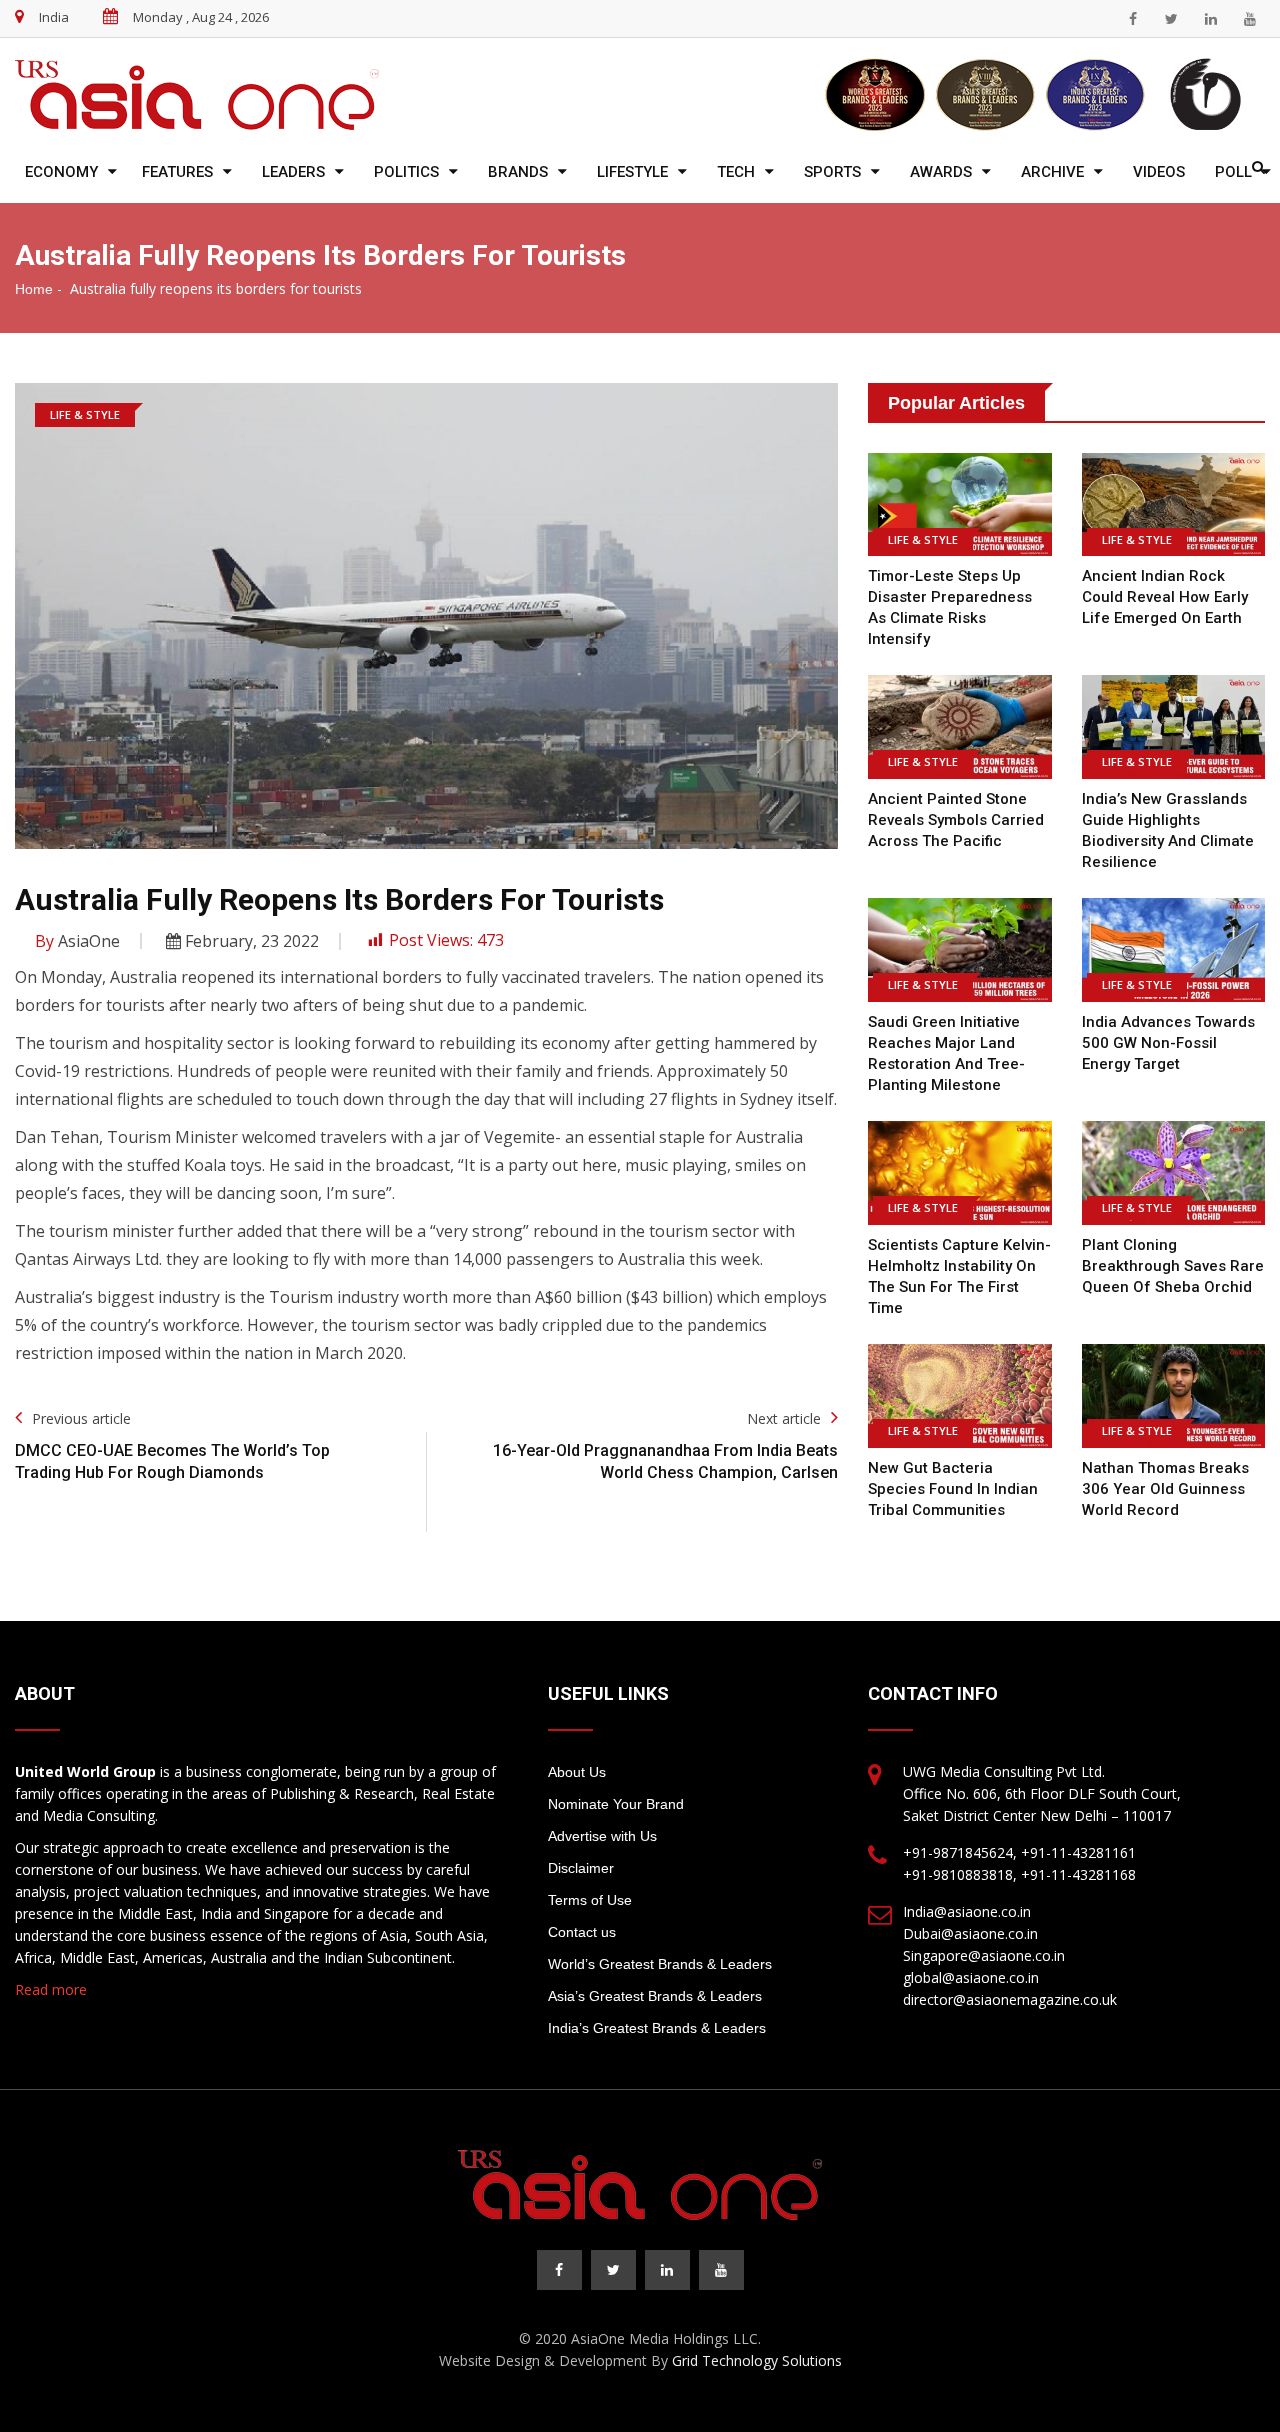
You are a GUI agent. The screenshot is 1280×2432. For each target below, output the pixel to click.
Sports (832, 172)
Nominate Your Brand (616, 1804)
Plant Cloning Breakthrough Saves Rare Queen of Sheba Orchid (1173, 1266)
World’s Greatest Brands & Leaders (660, 1964)
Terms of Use (590, 1900)
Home (34, 289)
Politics (406, 172)
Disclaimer (581, 1868)
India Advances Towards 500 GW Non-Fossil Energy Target (1168, 1043)
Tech (736, 172)
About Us (577, 1772)
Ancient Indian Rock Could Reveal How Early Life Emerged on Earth (1165, 597)
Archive (1052, 172)
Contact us (582, 1932)
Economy (61, 172)
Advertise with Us (602, 1836)
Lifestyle (632, 172)
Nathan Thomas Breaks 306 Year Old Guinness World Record (1165, 1489)
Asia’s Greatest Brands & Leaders (655, 1996)
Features (177, 172)
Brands (518, 172)
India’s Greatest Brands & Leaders (657, 2028)
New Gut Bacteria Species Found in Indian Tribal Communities (953, 1489)
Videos (1159, 172)
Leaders (293, 172)
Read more (51, 1989)
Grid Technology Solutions (757, 2360)
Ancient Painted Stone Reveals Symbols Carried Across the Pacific (956, 820)
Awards (941, 172)
